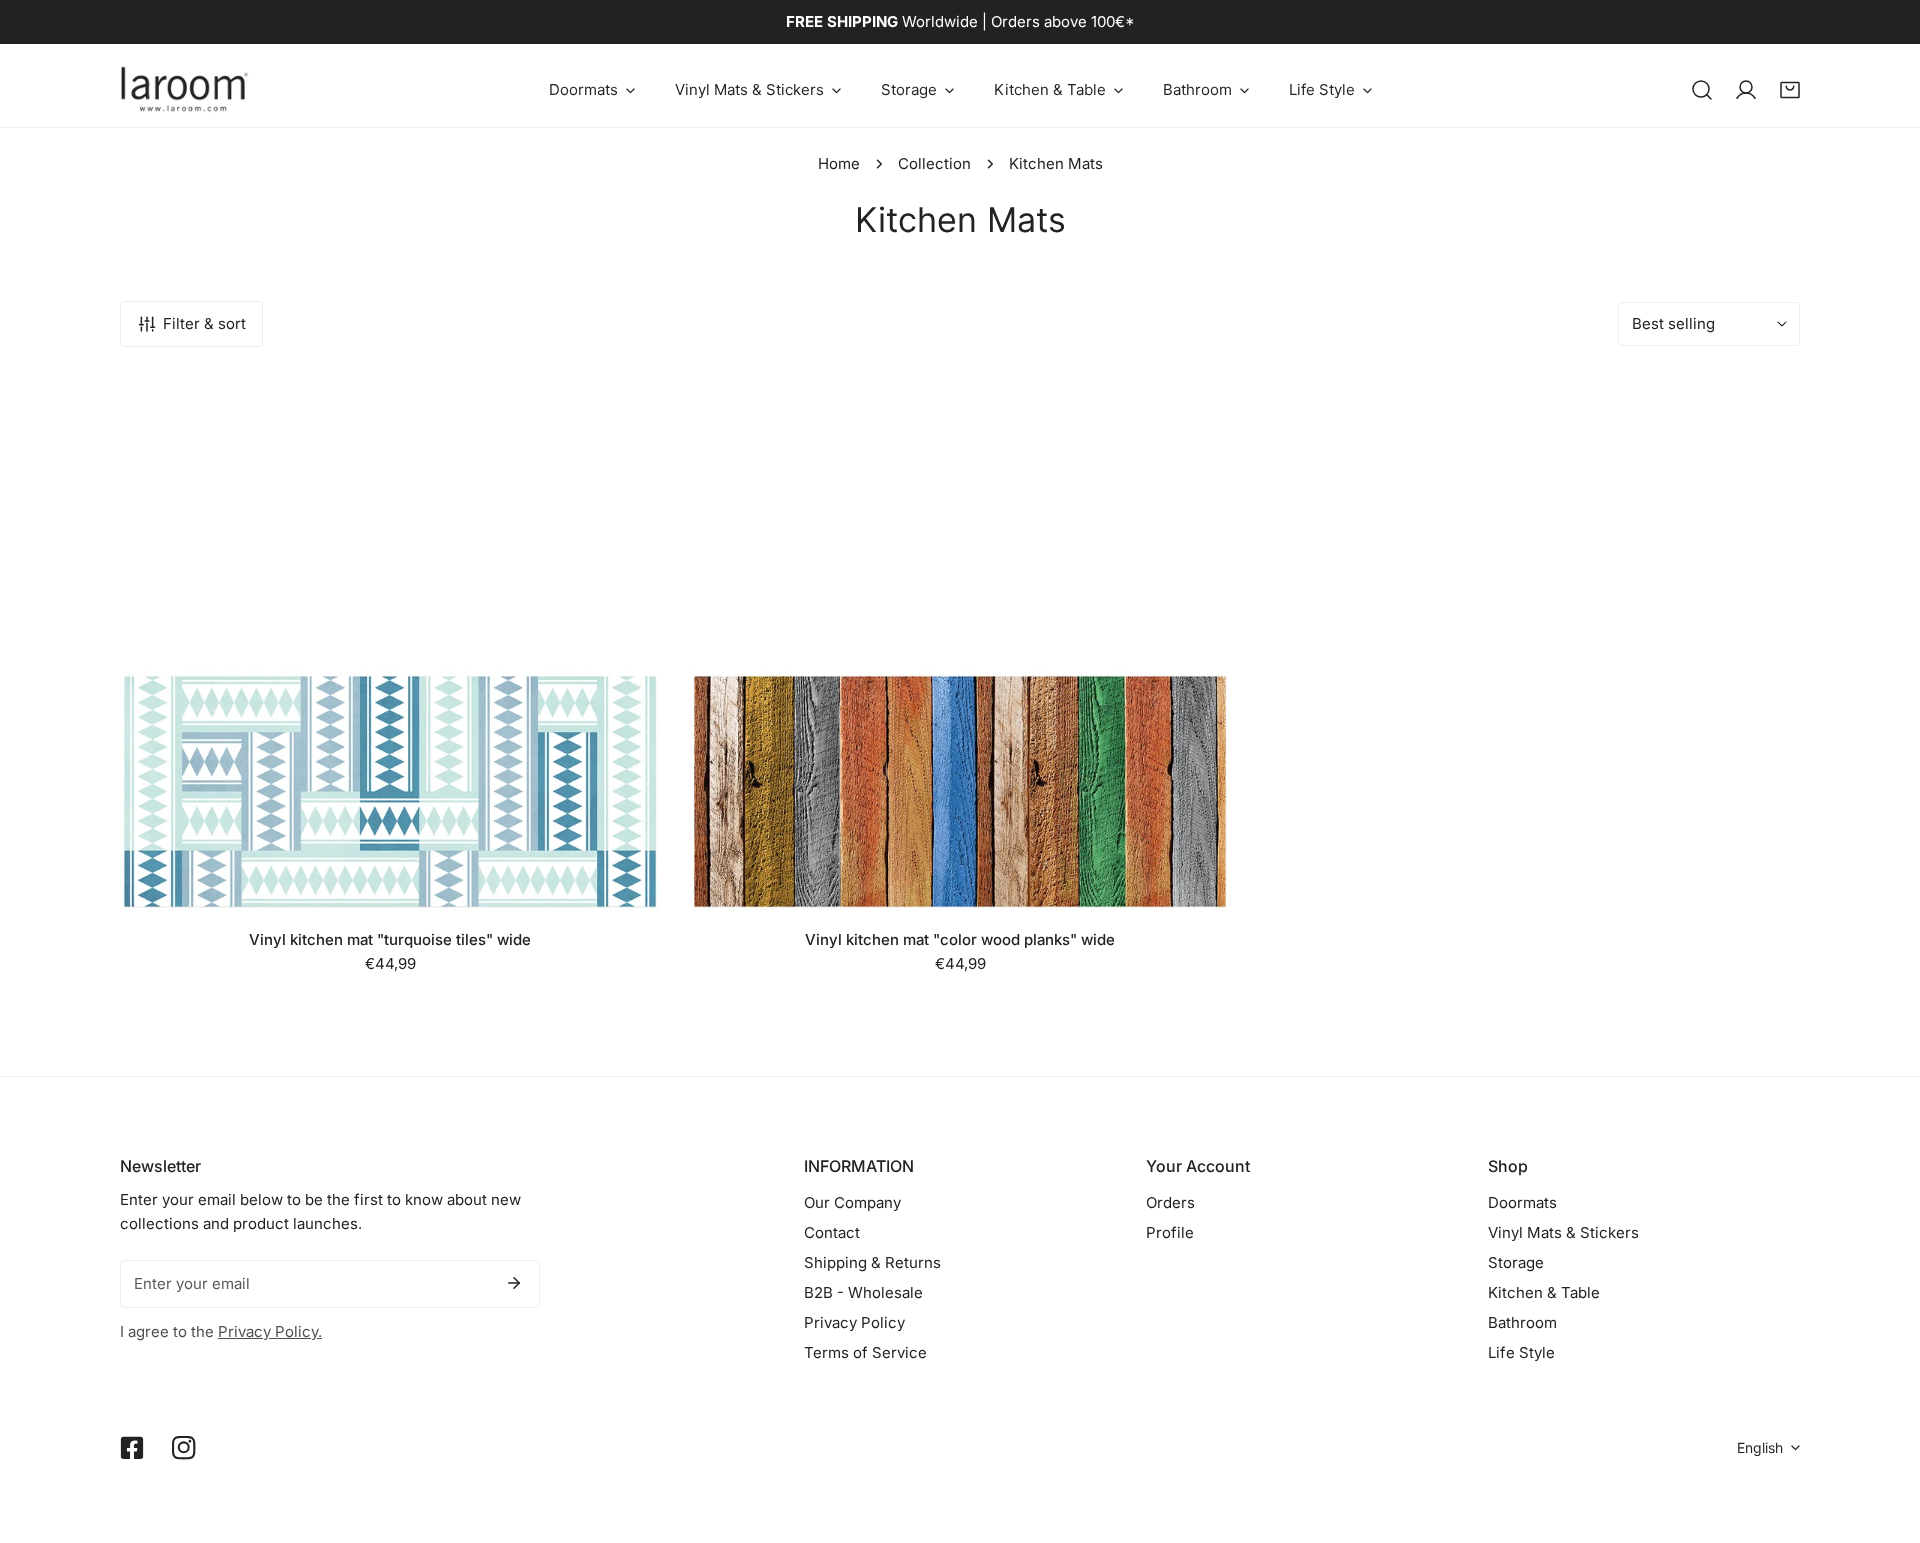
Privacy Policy (854, 1322)
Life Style (1521, 1352)
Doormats (1522, 1202)
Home (839, 163)
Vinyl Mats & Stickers (1563, 1232)
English (1760, 1447)
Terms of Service (865, 1352)
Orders (1170, 1202)
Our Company (852, 1202)
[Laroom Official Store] (185, 89)
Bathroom (1522, 1322)
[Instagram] (184, 1448)
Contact (832, 1232)
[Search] (1702, 90)
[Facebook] (132, 1448)
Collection (934, 163)
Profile (1170, 1232)
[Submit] (514, 1283)
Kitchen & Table (1544, 1292)
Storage (1516, 1262)
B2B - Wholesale (863, 1292)
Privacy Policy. (270, 1331)
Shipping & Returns (872, 1262)
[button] (592, 89)
